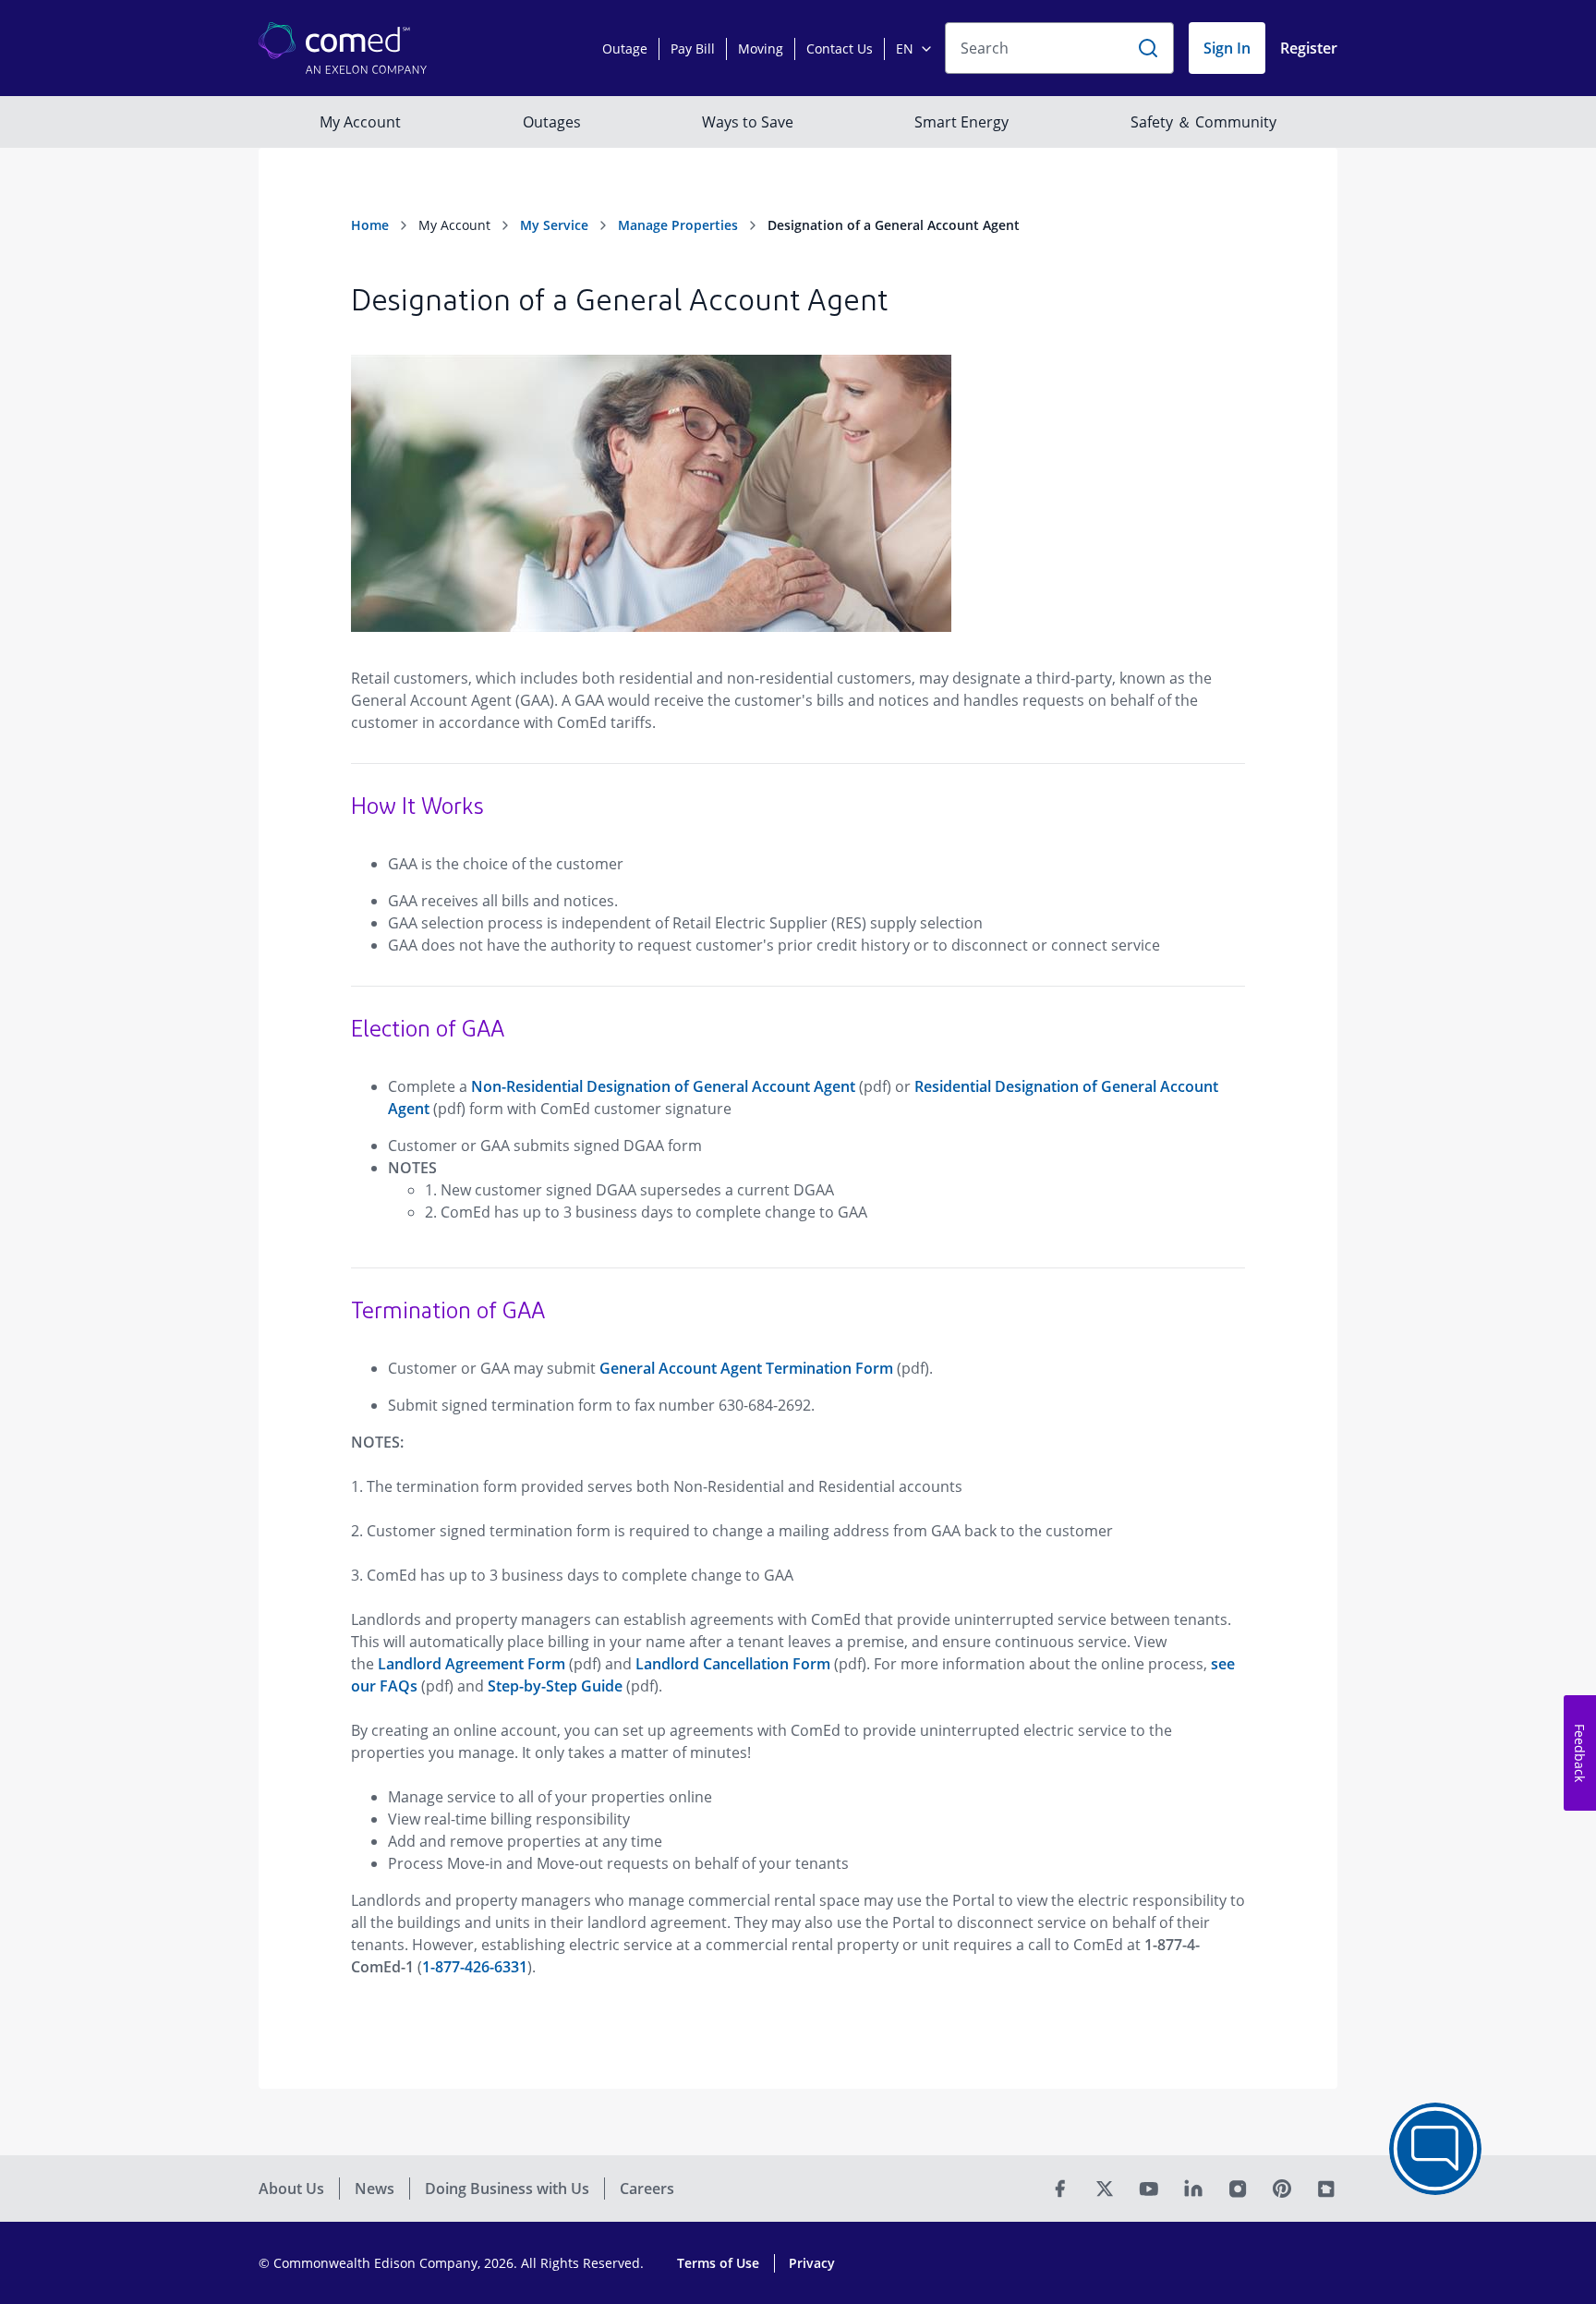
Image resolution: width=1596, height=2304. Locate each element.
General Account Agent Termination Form (746, 1368)
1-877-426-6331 (475, 1967)
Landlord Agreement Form (472, 1664)
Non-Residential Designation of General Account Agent (663, 1086)
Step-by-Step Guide (555, 1686)
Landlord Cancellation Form (733, 1664)
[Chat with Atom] (1435, 2149)
